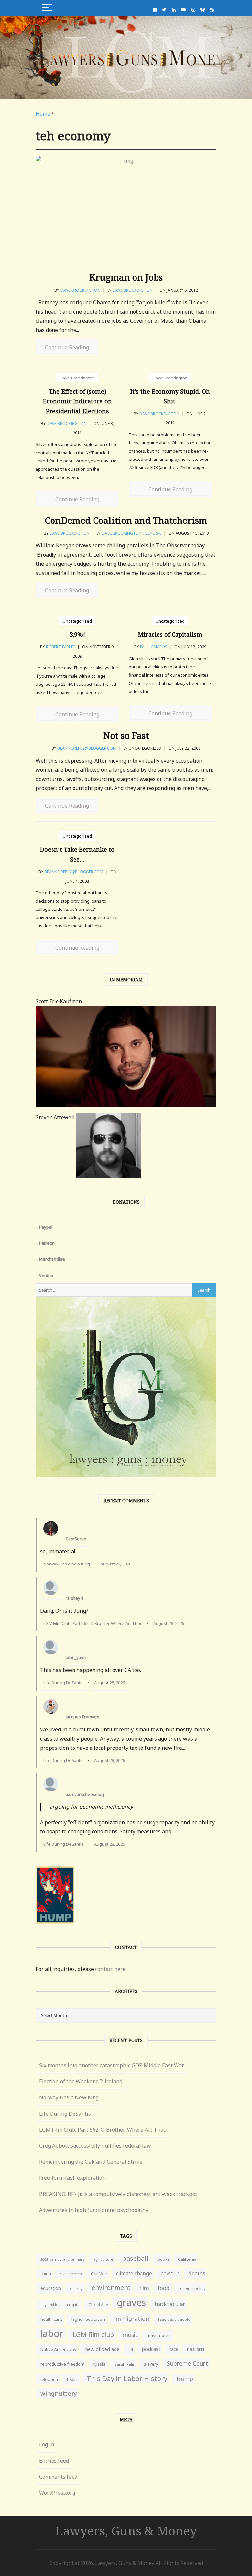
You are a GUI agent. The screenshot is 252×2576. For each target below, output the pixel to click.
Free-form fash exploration (72, 2178)
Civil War (99, 2274)
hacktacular (170, 2304)
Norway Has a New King (67, 1564)
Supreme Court (187, 2363)
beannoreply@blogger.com (87, 748)
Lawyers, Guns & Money (126, 2531)
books (163, 2259)
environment (111, 2288)
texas (72, 2379)
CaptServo (76, 1539)
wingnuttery (59, 2393)
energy (76, 2289)
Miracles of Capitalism (170, 634)
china (46, 2274)
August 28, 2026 (116, 1564)
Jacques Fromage (83, 1717)
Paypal (46, 1227)
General (153, 533)
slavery (151, 2364)
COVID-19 (170, 2274)
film (144, 2288)
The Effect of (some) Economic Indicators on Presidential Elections (77, 401)
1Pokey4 (74, 1598)
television (49, 2379)
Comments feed (58, 2477)
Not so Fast (126, 736)
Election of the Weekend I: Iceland (81, 2081)
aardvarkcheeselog (85, 1794)
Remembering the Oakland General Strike (91, 2162)
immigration (132, 2319)
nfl (131, 2350)
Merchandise (52, 1259)
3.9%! (77, 634)
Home (43, 114)
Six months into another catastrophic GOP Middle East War (112, 2065)
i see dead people (174, 2319)
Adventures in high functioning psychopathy (94, 2210)
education (51, 2288)
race (174, 2349)
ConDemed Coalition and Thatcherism (126, 520)
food (164, 2288)
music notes (159, 2335)
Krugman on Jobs (126, 277)
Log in (47, 2444)
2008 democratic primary (62, 2259)
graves (131, 2302)
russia (99, 2364)
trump (185, 2379)
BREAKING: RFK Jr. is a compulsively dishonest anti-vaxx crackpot (118, 2194)
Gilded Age (98, 2305)
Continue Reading (67, 347)
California (187, 2259)
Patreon (47, 1243)
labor (52, 2333)
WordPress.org (57, 2493)
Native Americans (58, 2349)
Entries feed (54, 2461)
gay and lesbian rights (60, 2305)
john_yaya (76, 1657)
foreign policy (192, 2289)
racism (196, 2349)
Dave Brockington (80, 290)
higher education (88, 2319)
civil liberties (71, 2274)
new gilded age (102, 2349)
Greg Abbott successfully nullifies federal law (95, 2146)
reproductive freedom (62, 2364)
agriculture (103, 2259)
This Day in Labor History (127, 2378)
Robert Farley (61, 647)
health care (51, 2319)
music (130, 2335)
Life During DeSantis (63, 1683)
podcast (151, 2349)
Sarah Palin (125, 2364)
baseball (135, 2258)
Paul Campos (154, 647)
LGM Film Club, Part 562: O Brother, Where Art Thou (93, 1623)
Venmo (46, 1275)
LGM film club (93, 2334)
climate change (134, 2273)
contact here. (111, 1969)
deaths (197, 2273)
